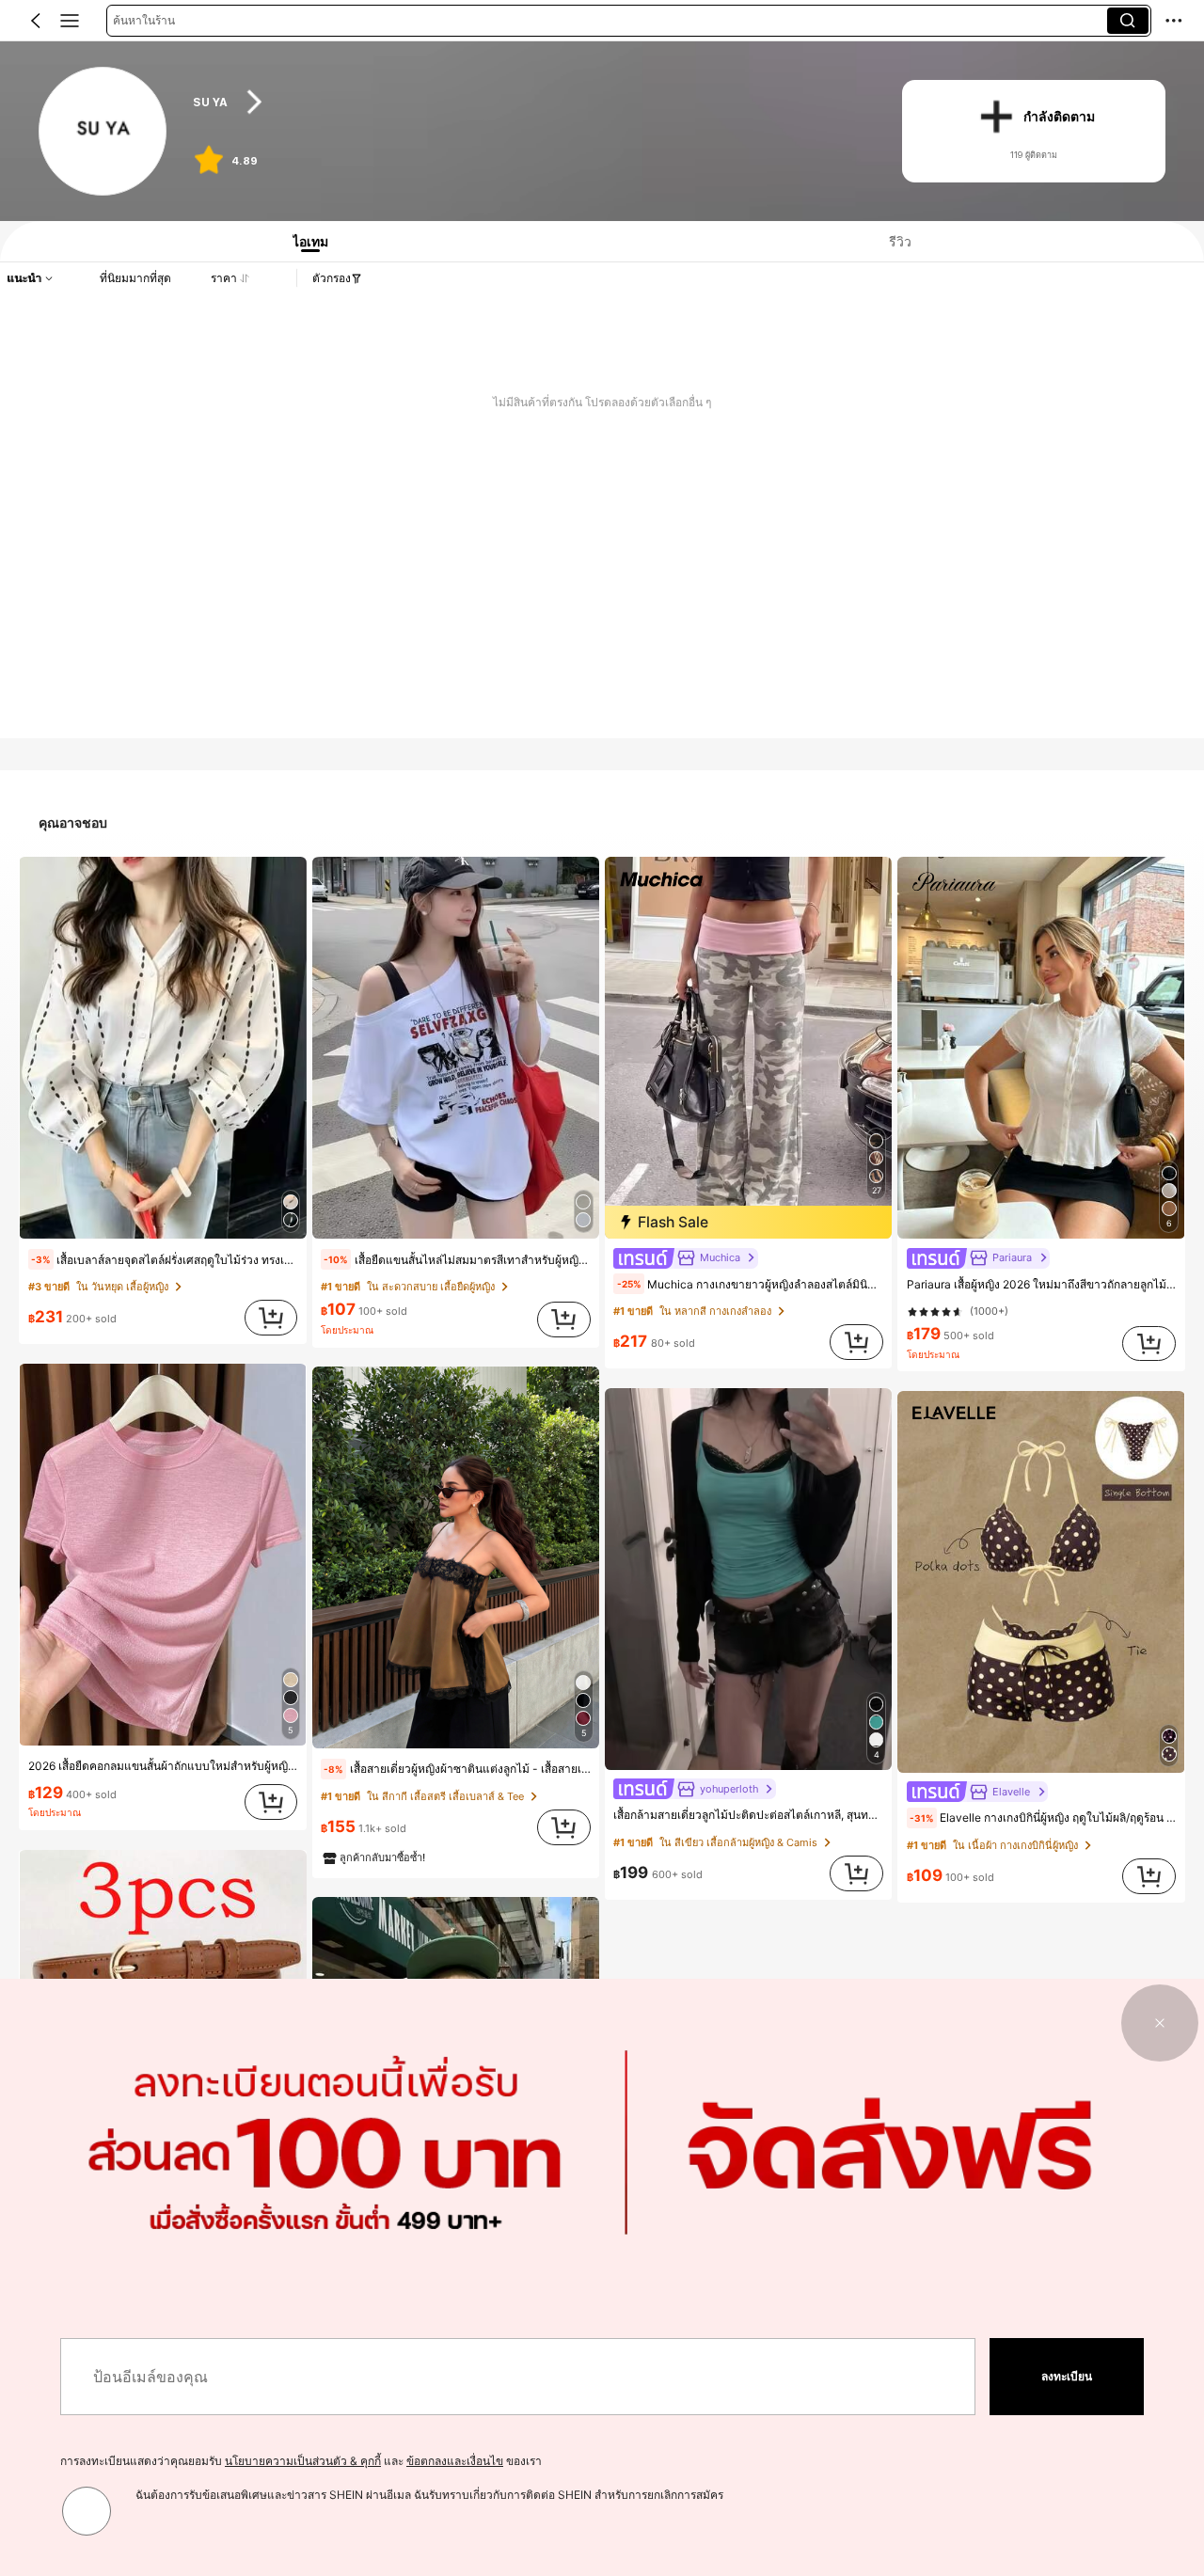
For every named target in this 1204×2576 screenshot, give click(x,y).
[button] (36, 21)
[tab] (304, 241)
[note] (41, 1259)
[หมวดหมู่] (70, 21)
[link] (104, 132)
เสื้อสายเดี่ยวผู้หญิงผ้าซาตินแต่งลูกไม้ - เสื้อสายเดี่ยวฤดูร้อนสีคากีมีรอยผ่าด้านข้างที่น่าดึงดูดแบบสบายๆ (457, 1769)
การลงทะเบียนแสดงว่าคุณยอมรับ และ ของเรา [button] (301, 2461)
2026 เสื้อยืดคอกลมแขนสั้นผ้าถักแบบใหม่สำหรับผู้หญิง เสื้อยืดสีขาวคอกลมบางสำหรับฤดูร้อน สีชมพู (163, 1766)
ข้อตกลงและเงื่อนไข (455, 2461)
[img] (748, 1222)
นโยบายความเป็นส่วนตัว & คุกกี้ (303, 2461)
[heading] (528, 102)
